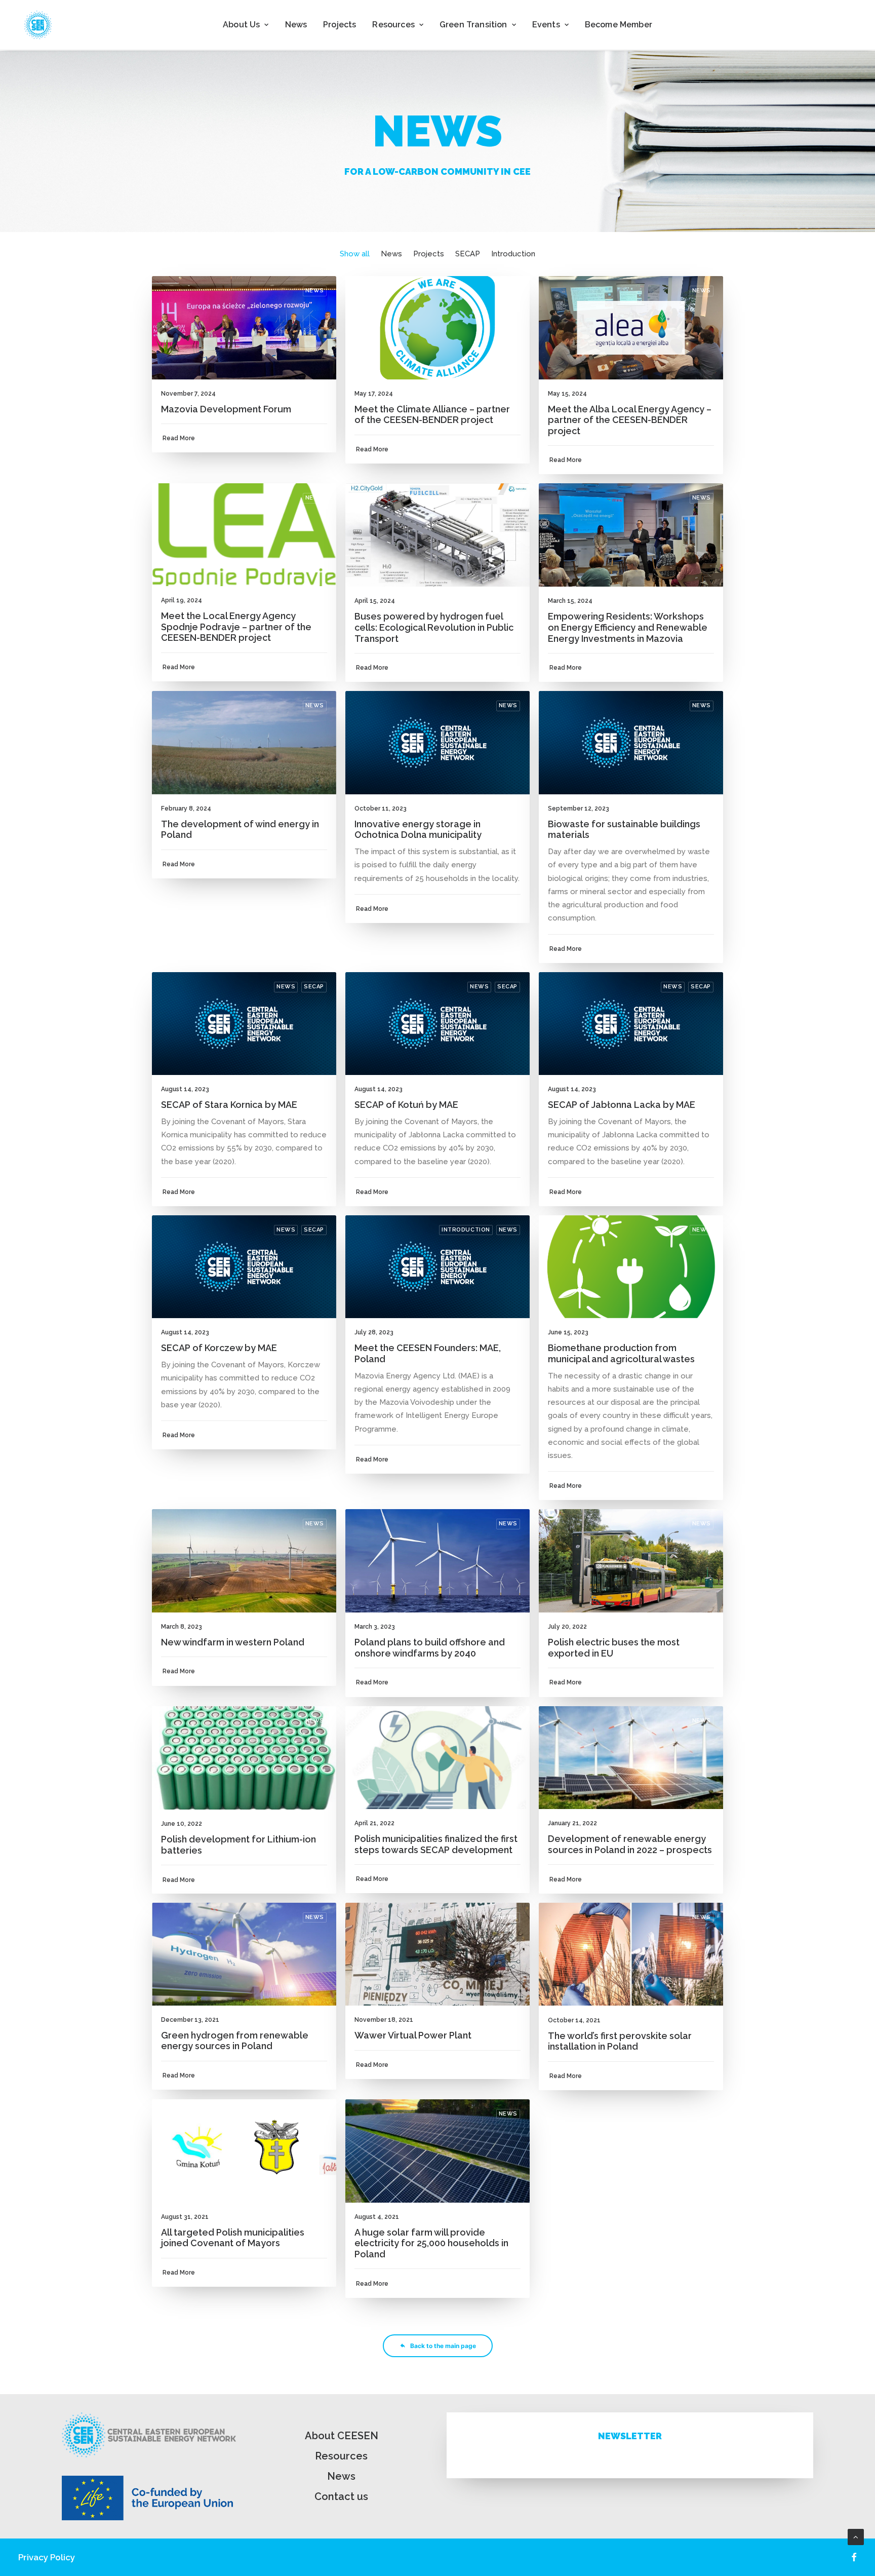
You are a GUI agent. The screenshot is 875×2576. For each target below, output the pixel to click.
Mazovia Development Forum (226, 409)
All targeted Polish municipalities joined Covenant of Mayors (233, 2238)
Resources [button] (393, 25)
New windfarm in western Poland (233, 1642)
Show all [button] (355, 254)
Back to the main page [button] (443, 2346)
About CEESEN (342, 2436)
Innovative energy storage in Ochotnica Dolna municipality (418, 830)
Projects (340, 25)
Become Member (619, 25)
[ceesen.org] (38, 25)
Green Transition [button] (473, 25)
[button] (244, 328)
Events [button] (546, 25)
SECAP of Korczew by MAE (219, 1348)
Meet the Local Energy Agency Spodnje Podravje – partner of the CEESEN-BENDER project (236, 627)
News (296, 25)
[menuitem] (246, 25)
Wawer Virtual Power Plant (413, 2035)
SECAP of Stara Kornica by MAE (229, 1105)
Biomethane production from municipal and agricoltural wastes (621, 1353)
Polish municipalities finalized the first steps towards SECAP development (436, 1844)
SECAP (314, 987)
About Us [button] (241, 25)
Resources (341, 2456)
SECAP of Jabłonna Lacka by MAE (622, 1105)
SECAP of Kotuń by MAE (406, 1105)
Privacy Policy (47, 2557)
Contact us (341, 2496)
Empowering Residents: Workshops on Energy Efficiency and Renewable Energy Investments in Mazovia (628, 627)
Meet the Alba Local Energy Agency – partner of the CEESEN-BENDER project (630, 420)
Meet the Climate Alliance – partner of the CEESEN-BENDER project (432, 415)
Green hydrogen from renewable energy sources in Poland (235, 2041)
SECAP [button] (468, 254)
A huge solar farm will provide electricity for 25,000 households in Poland (431, 2243)
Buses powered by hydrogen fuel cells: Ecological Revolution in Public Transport (434, 627)
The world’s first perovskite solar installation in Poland (620, 2041)
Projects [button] (429, 254)
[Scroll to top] (856, 2536)
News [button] (391, 254)
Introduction (466, 1230)
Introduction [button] (513, 254)
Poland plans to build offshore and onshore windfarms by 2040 (430, 1648)
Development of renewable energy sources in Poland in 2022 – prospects (630, 1844)
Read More (179, 438)
